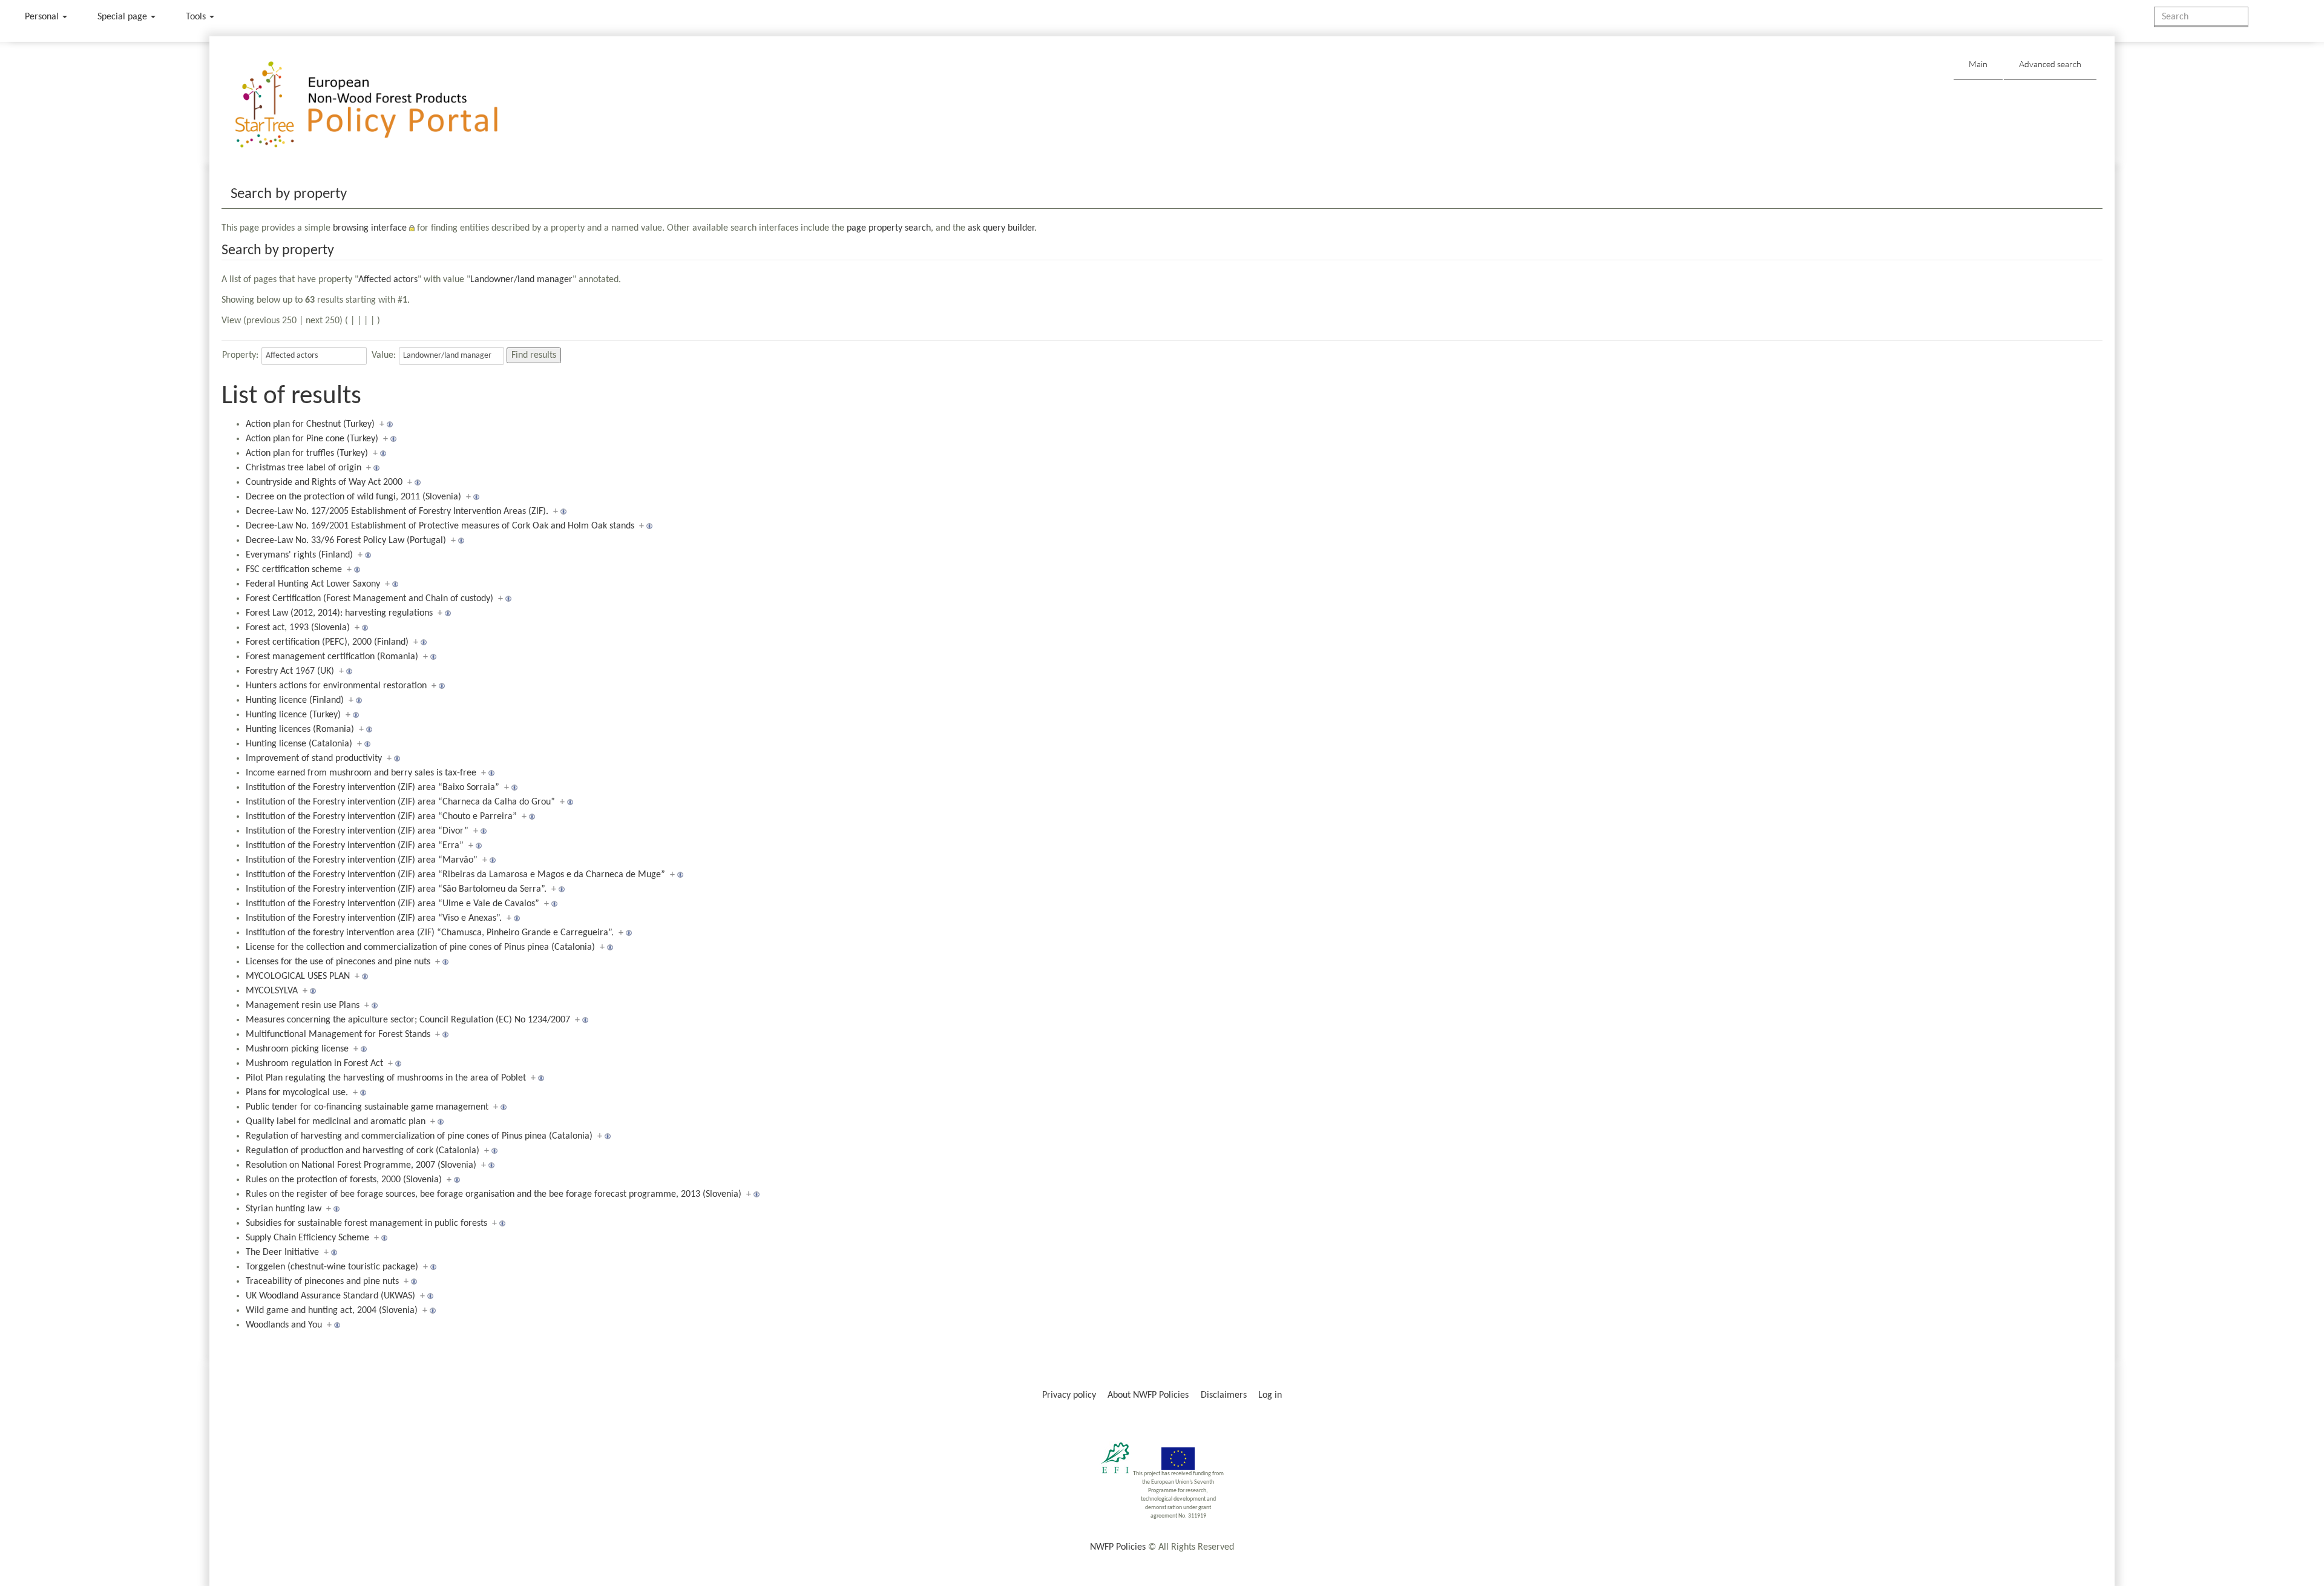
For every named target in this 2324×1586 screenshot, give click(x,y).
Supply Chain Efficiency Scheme (307, 1238)
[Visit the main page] (384, 105)
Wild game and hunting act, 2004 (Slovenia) (332, 1311)
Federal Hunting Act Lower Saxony (313, 584)
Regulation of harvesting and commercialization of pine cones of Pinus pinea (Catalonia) (419, 1136)
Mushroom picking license (297, 1049)
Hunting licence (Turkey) (293, 715)
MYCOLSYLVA (272, 991)
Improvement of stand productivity (314, 758)
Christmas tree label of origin (304, 468)
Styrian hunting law (284, 1209)
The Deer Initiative (282, 1252)
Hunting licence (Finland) (295, 700)
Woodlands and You (284, 1325)
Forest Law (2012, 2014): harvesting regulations (339, 613)
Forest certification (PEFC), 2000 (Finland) (327, 642)
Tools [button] (197, 17)
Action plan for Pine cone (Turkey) (312, 439)
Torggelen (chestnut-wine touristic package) (332, 1267)
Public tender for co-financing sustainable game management (367, 1107)
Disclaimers (1224, 1395)
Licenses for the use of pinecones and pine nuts (338, 962)
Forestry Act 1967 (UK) (290, 671)
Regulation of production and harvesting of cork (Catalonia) (363, 1151)
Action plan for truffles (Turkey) (307, 453)
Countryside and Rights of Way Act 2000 (324, 482)
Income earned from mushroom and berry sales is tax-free (361, 773)
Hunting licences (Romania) (300, 729)
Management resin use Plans (303, 1005)
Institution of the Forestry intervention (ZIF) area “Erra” (355, 846)
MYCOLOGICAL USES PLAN (298, 976)
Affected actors (388, 280)
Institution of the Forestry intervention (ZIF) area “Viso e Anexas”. (374, 918)
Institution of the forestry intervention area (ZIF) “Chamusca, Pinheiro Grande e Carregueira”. (430, 933)
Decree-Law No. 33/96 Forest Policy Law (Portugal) (346, 541)
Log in (1270, 1395)
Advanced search (2050, 64)
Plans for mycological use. (297, 1093)
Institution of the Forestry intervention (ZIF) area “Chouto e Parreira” (381, 817)
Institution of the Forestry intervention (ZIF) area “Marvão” (362, 860)
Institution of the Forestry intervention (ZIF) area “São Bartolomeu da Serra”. (396, 889)
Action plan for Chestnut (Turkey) (310, 424)
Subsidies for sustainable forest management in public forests (366, 1223)
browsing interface (370, 228)
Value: (384, 355)
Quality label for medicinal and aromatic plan (336, 1122)
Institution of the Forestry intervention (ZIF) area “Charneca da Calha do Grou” (400, 802)
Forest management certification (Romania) (332, 657)
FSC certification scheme (294, 570)
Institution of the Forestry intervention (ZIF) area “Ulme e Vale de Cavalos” (392, 904)
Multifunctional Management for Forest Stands (338, 1035)
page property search (889, 228)
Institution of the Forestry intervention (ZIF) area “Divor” (357, 831)
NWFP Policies (1118, 1547)
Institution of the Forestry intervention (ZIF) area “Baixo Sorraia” (373, 788)
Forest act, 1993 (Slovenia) (298, 628)
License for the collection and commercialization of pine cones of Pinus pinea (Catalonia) (420, 947)
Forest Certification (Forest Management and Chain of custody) (369, 599)
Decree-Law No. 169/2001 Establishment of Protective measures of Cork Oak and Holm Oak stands (440, 526)
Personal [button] (43, 17)
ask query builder (1001, 228)
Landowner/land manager (521, 280)
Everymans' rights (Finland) (299, 555)
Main (1978, 64)
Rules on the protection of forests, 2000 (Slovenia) (344, 1180)
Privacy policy (1069, 1395)
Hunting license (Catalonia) (299, 744)
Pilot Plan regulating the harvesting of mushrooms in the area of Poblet (386, 1078)
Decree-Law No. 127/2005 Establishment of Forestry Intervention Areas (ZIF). (397, 512)
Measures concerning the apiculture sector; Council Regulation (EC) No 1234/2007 (408, 1020)
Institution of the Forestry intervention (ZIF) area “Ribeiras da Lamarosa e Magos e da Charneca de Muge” (455, 875)
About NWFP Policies (1148, 1395)
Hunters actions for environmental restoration (336, 686)
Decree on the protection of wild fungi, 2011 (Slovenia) (353, 497)
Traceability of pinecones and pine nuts (322, 1282)
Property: (240, 355)
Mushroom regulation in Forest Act (314, 1064)
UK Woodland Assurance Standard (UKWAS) (330, 1296)
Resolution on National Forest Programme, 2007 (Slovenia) (361, 1165)
